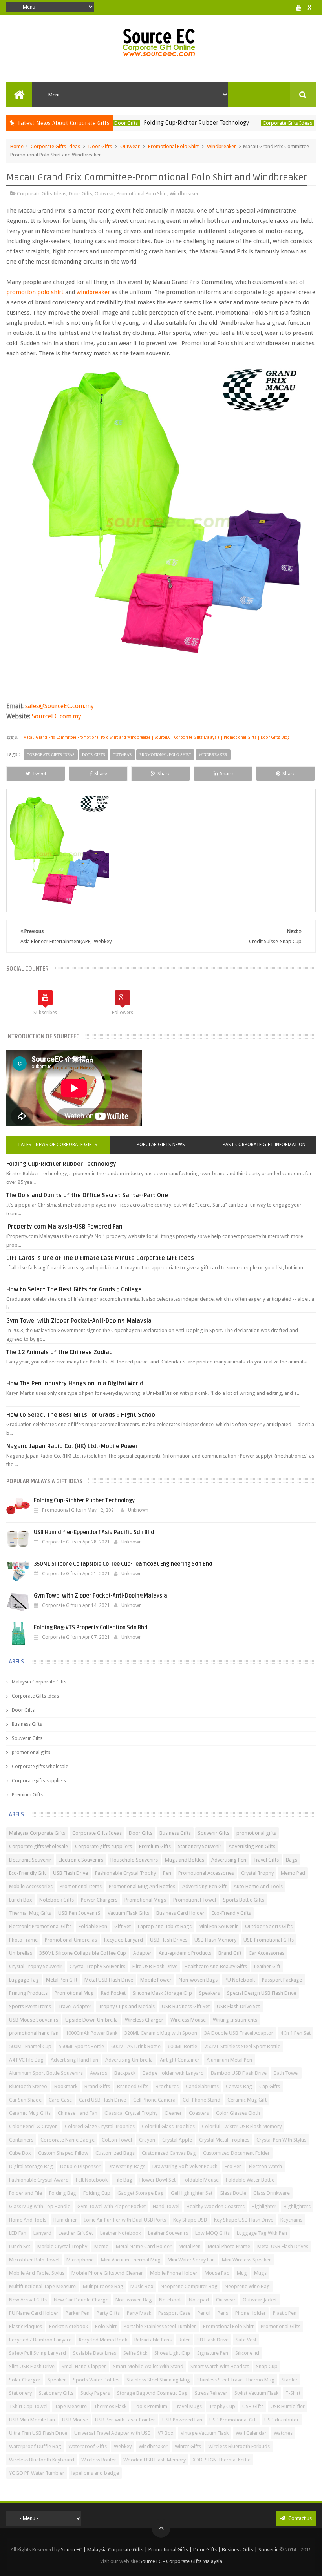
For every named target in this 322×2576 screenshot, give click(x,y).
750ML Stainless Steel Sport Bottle (242, 2046)
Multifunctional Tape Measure (42, 2286)
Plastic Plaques (26, 2326)
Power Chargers (99, 1900)
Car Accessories (266, 1953)
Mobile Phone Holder (174, 2273)
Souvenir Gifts (27, 1738)
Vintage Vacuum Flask (205, 2433)
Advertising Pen (229, 1860)
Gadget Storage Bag (141, 2193)
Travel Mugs (188, 2406)
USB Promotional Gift (233, 2420)
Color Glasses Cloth (238, 2113)
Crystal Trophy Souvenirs (97, 1966)
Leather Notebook (121, 2233)
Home (17, 146)
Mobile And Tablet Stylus (37, 2273)
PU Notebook (240, 1980)
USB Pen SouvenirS (79, 1913)
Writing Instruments (235, 2020)
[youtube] (299, 8)
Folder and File (26, 2193)
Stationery (20, 2393)
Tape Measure (71, 2406)
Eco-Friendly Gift (27, 1873)
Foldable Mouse (201, 2180)
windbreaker (93, 292)
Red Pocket (113, 1993)
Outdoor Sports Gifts (269, 1926)
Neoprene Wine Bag (247, 2286)
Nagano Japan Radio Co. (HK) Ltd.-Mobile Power (72, 1446)
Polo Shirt (106, 2326)
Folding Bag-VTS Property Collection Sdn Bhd (91, 1628)
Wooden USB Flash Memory (155, 2460)
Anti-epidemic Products (185, 1953)
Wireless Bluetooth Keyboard (42, 2460)
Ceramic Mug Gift (247, 2100)
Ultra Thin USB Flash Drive (38, 2433)
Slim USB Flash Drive (32, 2366)
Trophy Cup (222, 2406)
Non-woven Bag (134, 2300)
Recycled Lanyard (123, 1940)
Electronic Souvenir (30, 1860)
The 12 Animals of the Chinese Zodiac (59, 1352)
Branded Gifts (133, 2086)
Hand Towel (166, 2206)
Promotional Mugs (145, 1900)
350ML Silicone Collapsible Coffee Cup (83, 1953)
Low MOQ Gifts (212, 2233)
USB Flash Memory (215, 1940)
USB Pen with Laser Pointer (125, 2420)
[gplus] (310, 8)
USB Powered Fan (182, 2420)
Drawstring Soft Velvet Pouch (185, 2166)
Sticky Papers (95, 2393)
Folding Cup (97, 2193)
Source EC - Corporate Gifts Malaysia (181, 2561)
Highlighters (297, 2206)
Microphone (80, 2260)
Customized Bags (115, 2153)
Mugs (260, 2273)
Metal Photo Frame (229, 2246)
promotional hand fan (34, 2033)
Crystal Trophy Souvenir (36, 1966)
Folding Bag (63, 2193)
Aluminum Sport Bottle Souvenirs (46, 2073)
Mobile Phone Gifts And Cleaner (107, 2273)
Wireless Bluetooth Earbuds (239, 2446)
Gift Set (123, 1926)
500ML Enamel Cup (30, 2046)
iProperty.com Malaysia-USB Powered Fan (64, 1227)
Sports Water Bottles (96, 2380)
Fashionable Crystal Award (39, 2180)
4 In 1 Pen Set (295, 2033)
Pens (223, 2313)
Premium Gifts (27, 1795)
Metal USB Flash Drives (283, 2246)
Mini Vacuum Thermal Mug (131, 2260)
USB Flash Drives (169, 1940)
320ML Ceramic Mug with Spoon (161, 2033)
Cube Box (20, 2153)
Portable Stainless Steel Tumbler (160, 2326)
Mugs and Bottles (185, 1860)
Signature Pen (213, 2353)
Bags (292, 1860)
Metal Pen (190, 2246)
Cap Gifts (270, 2086)
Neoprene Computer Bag (189, 2286)
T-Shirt (293, 2393)
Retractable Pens (153, 2340)
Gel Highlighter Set (192, 2193)
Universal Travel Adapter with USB (113, 2433)
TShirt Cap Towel (28, 2406)
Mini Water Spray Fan (191, 2260)
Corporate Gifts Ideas (249, 123)
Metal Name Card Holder (144, 2246)
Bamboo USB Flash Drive (239, 2073)
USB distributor (282, 2420)
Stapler (290, 2380)
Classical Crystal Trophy (131, 2113)
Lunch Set (20, 2246)
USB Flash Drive (70, 1873)
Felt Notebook (92, 2180)
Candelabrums (202, 2086)
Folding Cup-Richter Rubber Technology (158, 123)
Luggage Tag (24, 1980)
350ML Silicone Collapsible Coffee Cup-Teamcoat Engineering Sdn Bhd (123, 1564)
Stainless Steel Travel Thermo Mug (236, 2380)
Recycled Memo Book (103, 2340)
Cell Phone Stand (201, 2100)
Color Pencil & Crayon (33, 2126)
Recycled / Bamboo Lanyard (40, 2340)
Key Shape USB (190, 2220)
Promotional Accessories (206, 1873)
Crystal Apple (177, 2140)
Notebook (170, 2300)
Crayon (147, 2140)
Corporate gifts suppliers (39, 1781)
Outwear (130, 146)
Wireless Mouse (188, 2020)
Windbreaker (221, 146)
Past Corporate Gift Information (264, 1145)
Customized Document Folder (236, 2153)
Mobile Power (156, 1980)
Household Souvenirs (134, 1860)
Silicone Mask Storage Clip (162, 1993)
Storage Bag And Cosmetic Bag (152, 2393)
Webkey (123, 2446)
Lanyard (42, 2233)
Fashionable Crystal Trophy (125, 1873)
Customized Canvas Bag (169, 2153)
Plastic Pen (285, 2313)
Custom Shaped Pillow (63, 2153)
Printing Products (28, 1993)
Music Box (142, 2286)
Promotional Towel (195, 1900)
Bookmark (66, 2086)
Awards (99, 2073)
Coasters (199, 2113)
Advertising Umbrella (129, 2060)
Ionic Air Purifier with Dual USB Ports (125, 2220)
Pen (167, 1873)
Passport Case (174, 2313)
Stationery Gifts (56, 2393)
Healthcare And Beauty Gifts (216, 1966)
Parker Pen (78, 2313)
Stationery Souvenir (200, 1846)
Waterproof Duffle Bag (35, 2446)
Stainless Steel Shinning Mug (158, 2380)
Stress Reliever (211, 2393)
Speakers (209, 1993)
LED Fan (18, 2233)
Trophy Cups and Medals (127, 2006)
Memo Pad (293, 1873)
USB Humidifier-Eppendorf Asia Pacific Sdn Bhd (94, 1532)
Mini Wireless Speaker (246, 2260)
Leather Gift (267, 1966)
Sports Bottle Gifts (244, 1900)
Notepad (199, 2300)
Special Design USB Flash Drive (262, 1993)
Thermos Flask (110, 2406)
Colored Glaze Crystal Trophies (100, 2126)
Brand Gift (230, 1953)
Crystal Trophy (257, 1873)
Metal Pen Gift (62, 1980)
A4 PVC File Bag (26, 2060)
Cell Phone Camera (154, 2100)
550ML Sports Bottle (81, 2046)
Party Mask (139, 2313)
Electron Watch (265, 2166)
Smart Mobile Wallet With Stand (148, 2366)
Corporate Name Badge (68, 2140)
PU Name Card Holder (34, 2313)
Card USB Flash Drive (102, 2100)
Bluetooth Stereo (28, 2086)
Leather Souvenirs (168, 2233)
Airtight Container (180, 2060)
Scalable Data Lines (95, 2353)
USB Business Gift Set (186, 2006)
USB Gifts (253, 2406)
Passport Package (282, 1980)
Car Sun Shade (25, 2100)
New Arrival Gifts (28, 2300)
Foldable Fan (93, 1926)
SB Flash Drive (213, 2340)
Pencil (204, 2313)
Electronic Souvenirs (81, 1860)
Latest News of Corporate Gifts (58, 1145)
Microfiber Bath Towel (34, 2260)
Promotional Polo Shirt (173, 146)
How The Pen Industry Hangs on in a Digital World (75, 1383)
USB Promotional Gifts (269, 1940)
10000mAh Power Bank (91, 2033)
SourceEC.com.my (57, 716)
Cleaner (173, 2113)
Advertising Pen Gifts (252, 1846)
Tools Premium (150, 2406)
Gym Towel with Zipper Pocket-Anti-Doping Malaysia (79, 1321)
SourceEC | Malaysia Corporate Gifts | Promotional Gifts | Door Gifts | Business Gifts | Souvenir (169, 2550)
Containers (21, 2140)
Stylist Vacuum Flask (256, 2393)
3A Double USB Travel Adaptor (239, 2033)
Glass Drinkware (272, 2193)
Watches (283, 2433)
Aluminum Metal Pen (229, 2060)
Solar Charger (25, 2380)
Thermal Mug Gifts (30, 1913)
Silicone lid (247, 2353)
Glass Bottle (233, 2193)
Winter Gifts (188, 2446)
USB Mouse (75, 2420)
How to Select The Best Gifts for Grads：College (74, 1289)
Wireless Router (99, 2460)
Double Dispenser (80, 2166)
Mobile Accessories (31, 1886)
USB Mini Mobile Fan (32, 2420)
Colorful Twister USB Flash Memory (242, 2126)
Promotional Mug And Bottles (142, 1886)
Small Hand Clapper (84, 2366)
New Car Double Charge (81, 2300)
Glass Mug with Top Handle (40, 2206)
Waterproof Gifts (88, 2446)
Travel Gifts (266, 1860)
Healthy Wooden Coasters (216, 2206)
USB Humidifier (288, 2406)
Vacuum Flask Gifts (128, 1913)
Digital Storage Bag (31, 2166)
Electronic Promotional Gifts (40, 1926)
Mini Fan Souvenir (218, 1926)
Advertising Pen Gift (204, 1886)
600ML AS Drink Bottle (136, 2046)
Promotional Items (81, 1886)
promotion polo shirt (35, 292)
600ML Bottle (182, 2046)
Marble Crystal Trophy (62, 2246)
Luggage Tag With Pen (262, 2233)
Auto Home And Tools (258, 1886)
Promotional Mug (74, 1993)
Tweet (39, 774)
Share (101, 774)
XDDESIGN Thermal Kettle (222, 2460)
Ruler (184, 2340)
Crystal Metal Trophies (224, 2140)
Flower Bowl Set (157, 2180)
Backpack (125, 2073)
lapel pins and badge (95, 2473)
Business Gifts (27, 1724)
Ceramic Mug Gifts (30, 2113)
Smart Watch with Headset (220, 2366)
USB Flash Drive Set (238, 2006)
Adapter (142, 1953)
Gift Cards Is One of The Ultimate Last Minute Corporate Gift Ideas (100, 1258)
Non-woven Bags (198, 1980)
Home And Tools (28, 2220)
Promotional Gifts (281, 2326)
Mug (242, 2273)
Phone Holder (251, 2313)
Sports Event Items (30, 2006)
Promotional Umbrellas (71, 1940)
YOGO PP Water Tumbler (37, 2473)
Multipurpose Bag (103, 2286)
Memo (102, 2246)
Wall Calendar (251, 2433)
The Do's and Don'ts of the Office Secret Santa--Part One (87, 1195)
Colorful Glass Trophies (168, 2126)
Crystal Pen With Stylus (281, 2140)
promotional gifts (31, 1752)
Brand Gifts (97, 2086)
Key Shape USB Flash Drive (244, 2220)
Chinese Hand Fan (78, 2113)
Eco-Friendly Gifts (231, 1913)
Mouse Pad (217, 2273)
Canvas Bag (239, 2086)
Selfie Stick (135, 2353)
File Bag (123, 2180)
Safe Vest (246, 2340)
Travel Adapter (75, 2006)
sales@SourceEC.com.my (59, 706)
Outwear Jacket (260, 2300)
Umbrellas (21, 1953)
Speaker (57, 2380)
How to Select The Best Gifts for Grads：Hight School (81, 1415)
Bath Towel (286, 2073)
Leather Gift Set (76, 2233)
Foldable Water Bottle (250, 2180)
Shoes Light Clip (172, 2353)
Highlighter (264, 2206)
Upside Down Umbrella (91, 2020)
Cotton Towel (117, 2140)
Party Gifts (108, 2313)
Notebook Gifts (57, 1900)
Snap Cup (267, 2366)
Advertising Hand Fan (74, 2060)
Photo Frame (23, 1940)
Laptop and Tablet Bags (165, 1926)
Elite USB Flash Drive (155, 1966)
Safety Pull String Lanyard (38, 2353)
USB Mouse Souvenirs (34, 2020)
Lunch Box (21, 1900)
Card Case (60, 2100)
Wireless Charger (144, 2020)
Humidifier (65, 2220)
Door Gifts (100, 146)
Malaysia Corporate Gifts (39, 1682)
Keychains (291, 2220)
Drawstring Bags (126, 2166)
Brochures (167, 2086)
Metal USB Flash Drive (109, 1980)
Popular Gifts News (161, 1145)
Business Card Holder (180, 1913)
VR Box (166, 2433)
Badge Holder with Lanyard (173, 2073)
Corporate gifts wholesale (40, 1767)
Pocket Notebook (69, 2326)
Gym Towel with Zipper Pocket (112, 2206)
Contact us (299, 2518)
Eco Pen (233, 2166)
